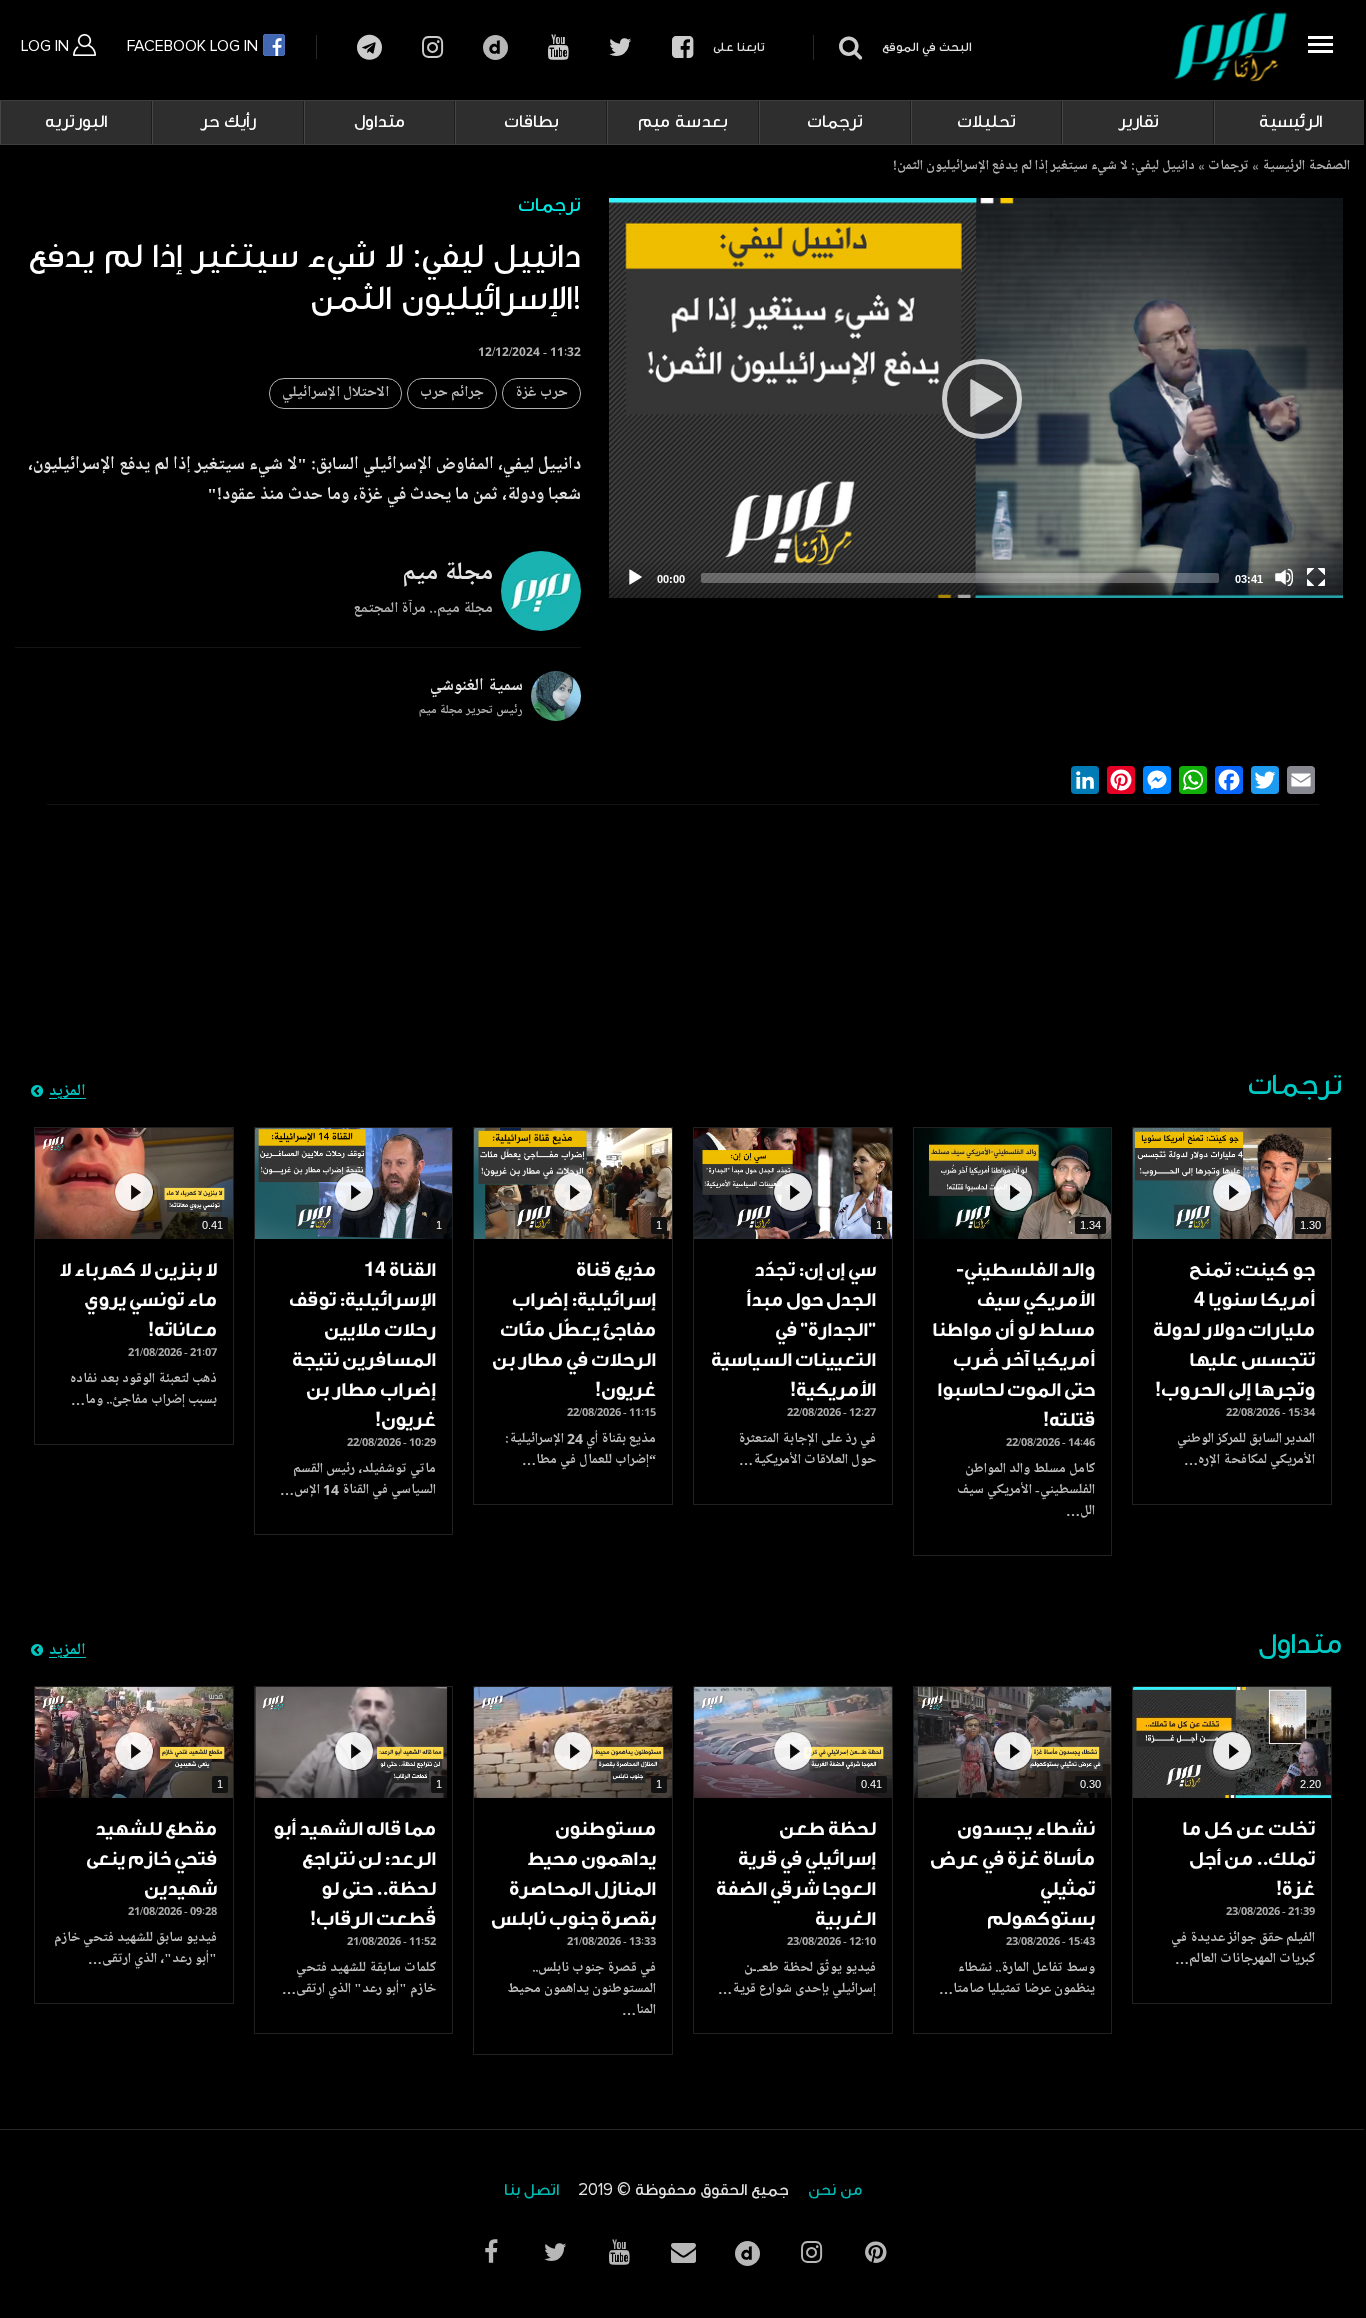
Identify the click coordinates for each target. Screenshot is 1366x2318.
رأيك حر (228, 122)
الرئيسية (1290, 122)
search (847, 47)
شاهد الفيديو (1232, 1183)
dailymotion (495, 47)
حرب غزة (541, 393)
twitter (620, 47)
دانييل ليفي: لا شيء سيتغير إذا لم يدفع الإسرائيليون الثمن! (1044, 167)
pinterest (875, 2252)
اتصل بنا (531, 2190)
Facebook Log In (194, 46)
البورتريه (76, 122)
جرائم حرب (452, 393)
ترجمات (835, 122)
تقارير (1138, 122)
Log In (47, 46)
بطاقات (531, 122)
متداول (379, 122)
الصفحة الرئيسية (1306, 167)
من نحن (835, 2190)
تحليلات (986, 122)
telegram (369, 47)
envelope (683, 2252)
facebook (682, 47)
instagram (432, 47)
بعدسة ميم (683, 122)
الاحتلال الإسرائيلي (335, 393)
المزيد (67, 1092)
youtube (558, 47)
